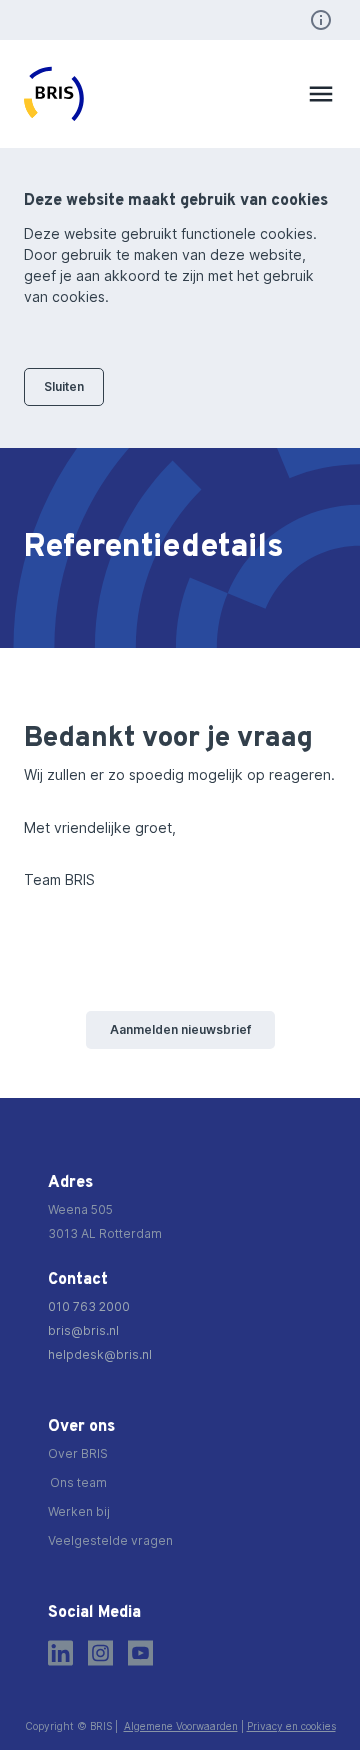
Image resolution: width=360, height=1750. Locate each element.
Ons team (78, 1482)
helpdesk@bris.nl (100, 1354)
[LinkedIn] (60, 1653)
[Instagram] (100, 1653)
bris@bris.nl (83, 1330)
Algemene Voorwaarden (181, 1726)
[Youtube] (140, 1653)
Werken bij (79, 1511)
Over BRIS (78, 1453)
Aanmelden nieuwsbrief (180, 1029)
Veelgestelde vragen (110, 1540)
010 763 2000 (89, 1306)
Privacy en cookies (291, 1726)
